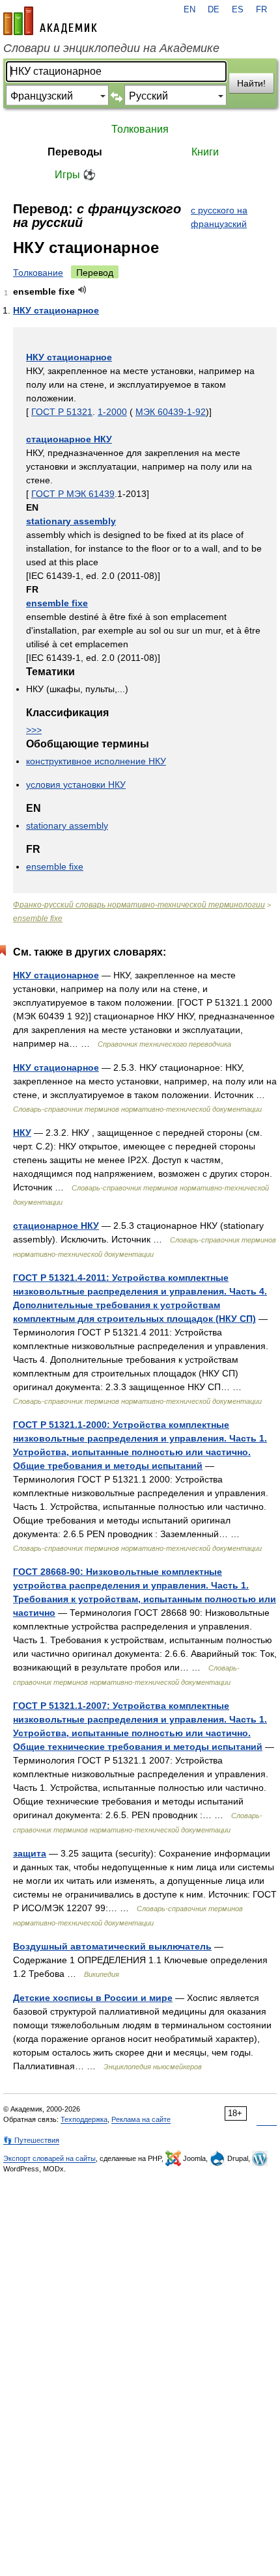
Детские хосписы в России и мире (93, 1998)
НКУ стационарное (56, 310)
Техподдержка (84, 2119)
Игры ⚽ (75, 175)
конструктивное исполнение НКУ (96, 761)
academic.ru (50, 21)
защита (30, 1853)
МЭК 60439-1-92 (171, 412)
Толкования (140, 129)
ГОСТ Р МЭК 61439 (73, 494)
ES (238, 10)
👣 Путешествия (31, 2140)
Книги (205, 152)
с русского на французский (219, 217)
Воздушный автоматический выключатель (112, 1946)
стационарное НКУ (69, 439)
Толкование (38, 273)
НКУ (22, 1133)
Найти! (251, 83)
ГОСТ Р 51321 (62, 412)
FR (261, 10)
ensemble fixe (57, 603)
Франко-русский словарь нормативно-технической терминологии (139, 905)
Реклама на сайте (141, 2119)
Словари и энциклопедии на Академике (111, 48)
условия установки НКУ (76, 785)
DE (214, 10)
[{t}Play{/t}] (82, 290)
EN (189, 10)
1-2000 (112, 412)
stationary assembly (71, 521)
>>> (34, 730)
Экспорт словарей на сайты (49, 2158)
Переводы (75, 152)
